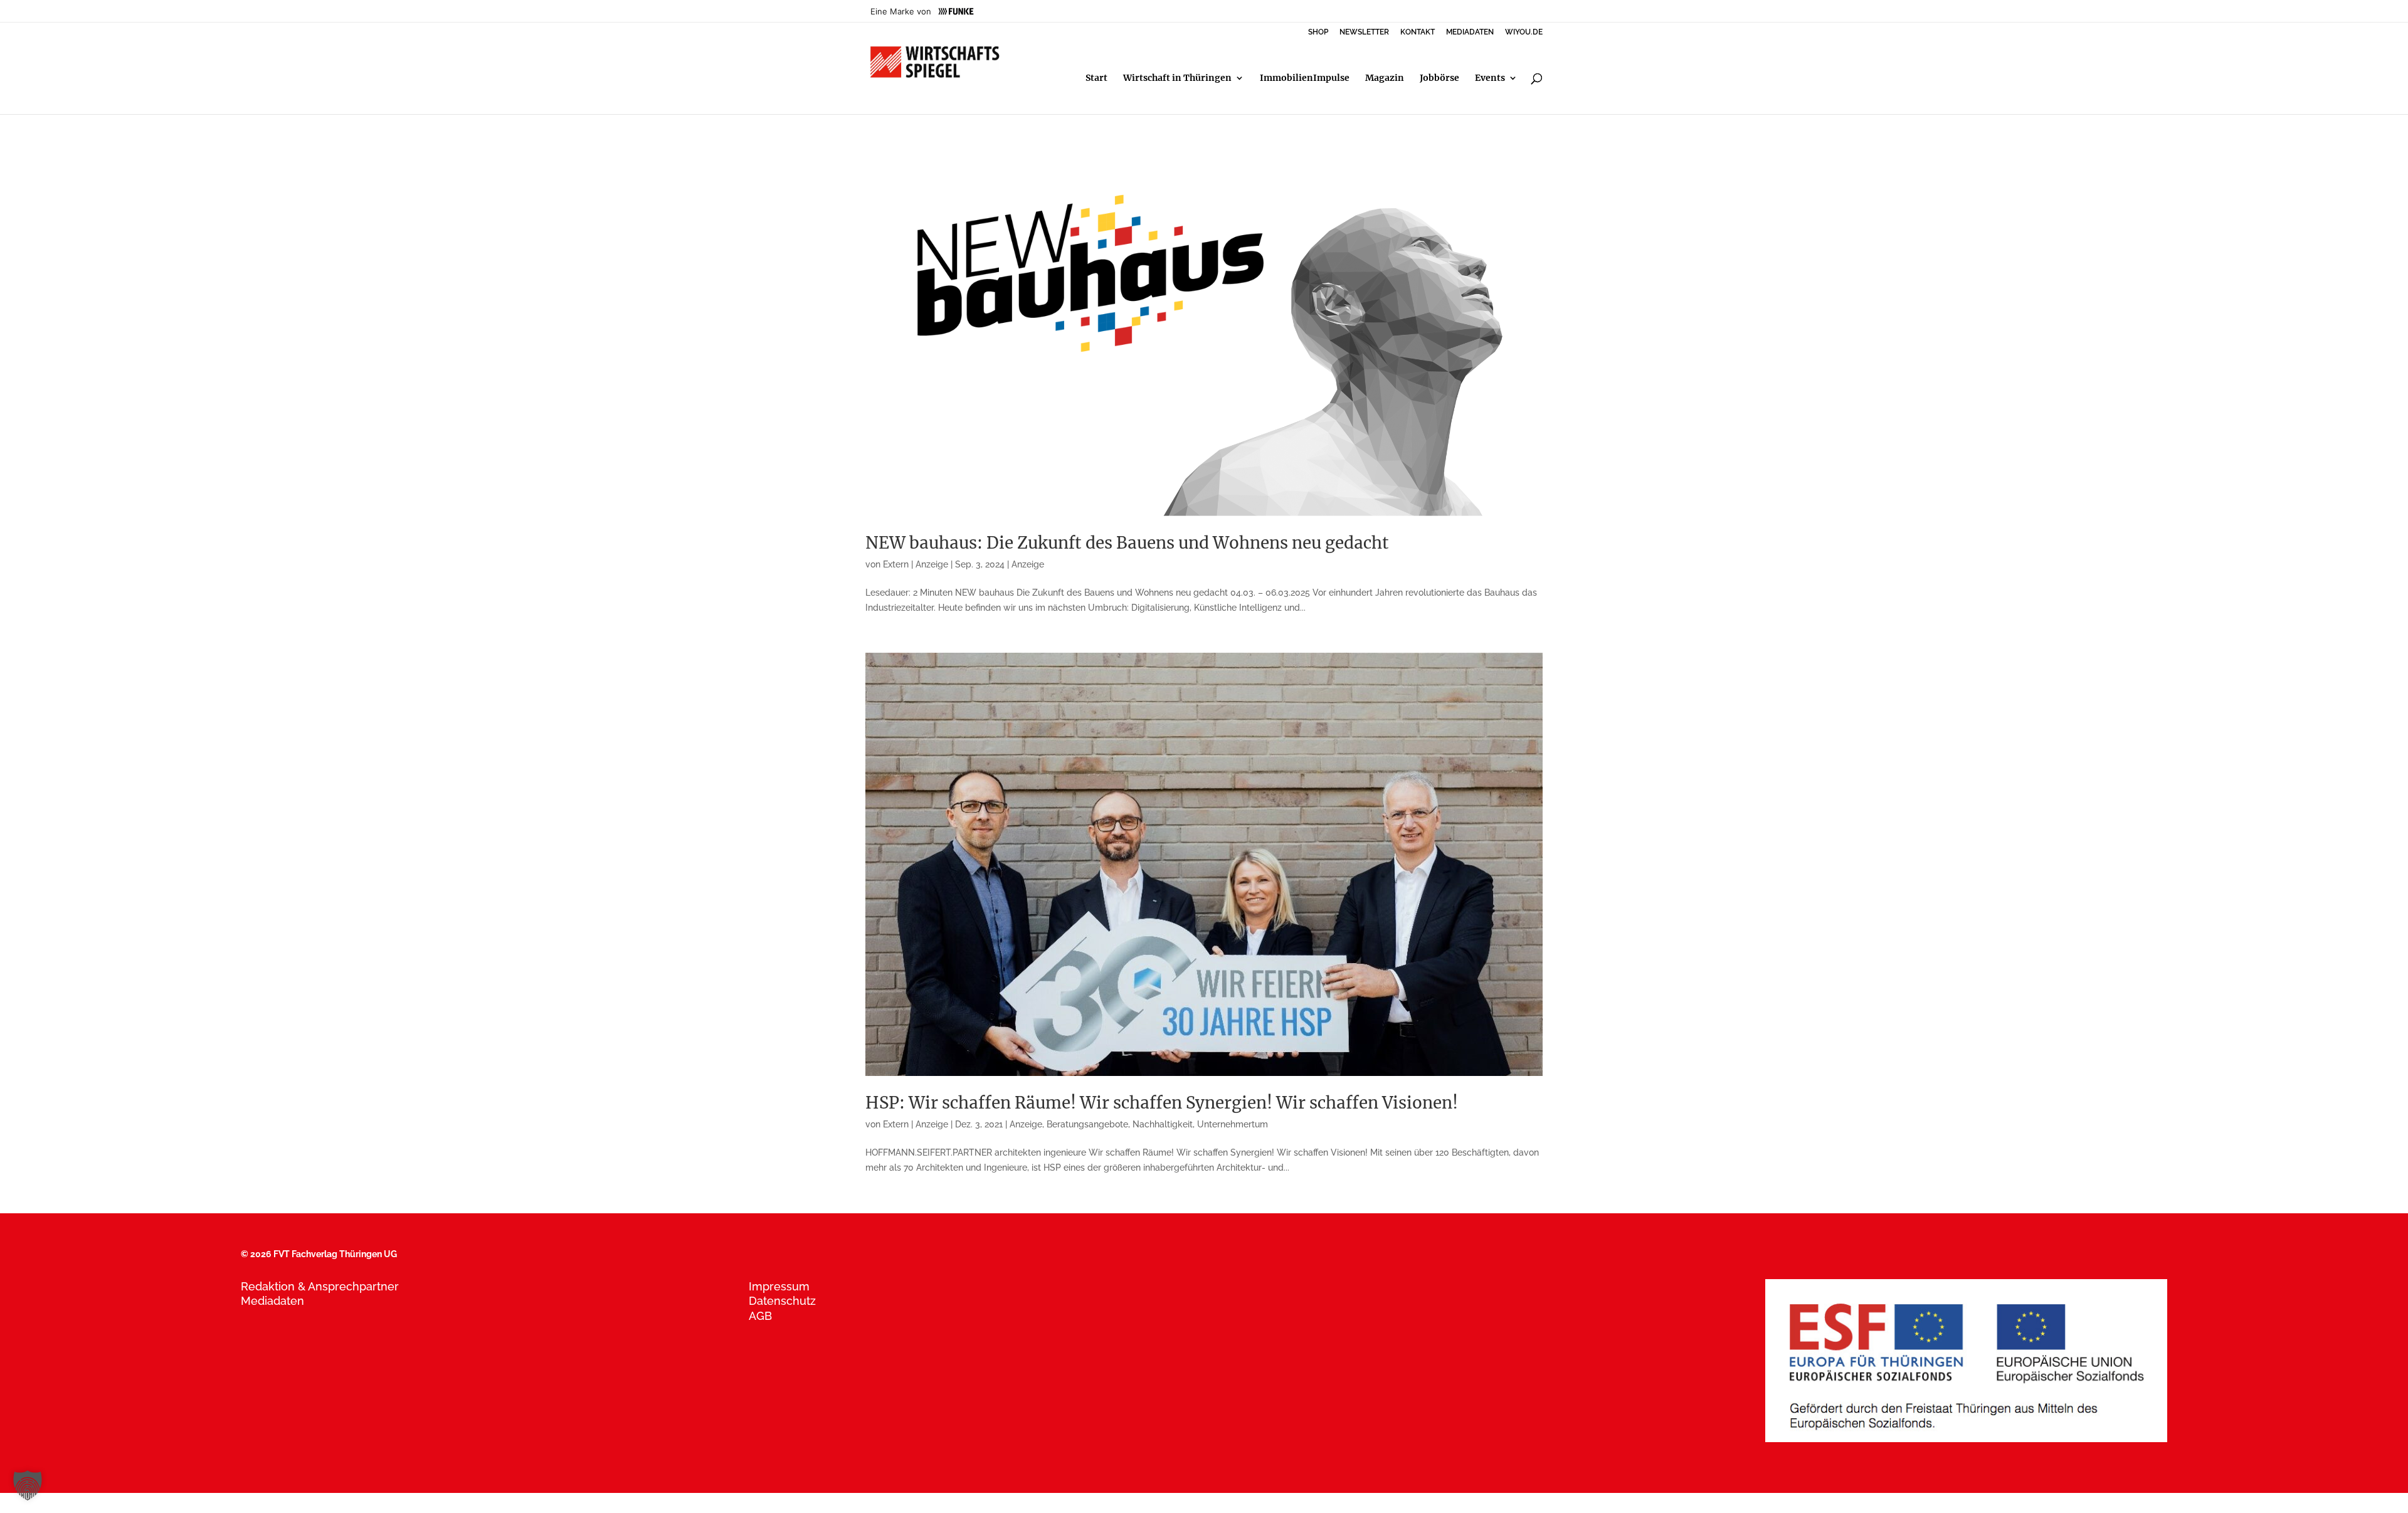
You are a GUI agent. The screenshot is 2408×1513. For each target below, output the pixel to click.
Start (1096, 78)
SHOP (1318, 32)
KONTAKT (1418, 32)
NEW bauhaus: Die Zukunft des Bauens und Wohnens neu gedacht (1127, 543)
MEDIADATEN (1470, 32)
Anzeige (1028, 564)
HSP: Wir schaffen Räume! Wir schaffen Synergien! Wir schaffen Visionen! (1162, 1103)
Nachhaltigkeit (1163, 1124)
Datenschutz (782, 1301)
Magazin (1385, 78)
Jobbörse (1439, 78)
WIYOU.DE (1524, 32)
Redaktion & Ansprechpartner (320, 1286)
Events (1490, 78)
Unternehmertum (1233, 1124)
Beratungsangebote (1087, 1124)
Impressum (779, 1286)
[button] (28, 1485)
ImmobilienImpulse (1305, 78)
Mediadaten (272, 1301)
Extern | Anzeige (916, 564)
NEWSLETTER (1364, 32)
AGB (760, 1316)
